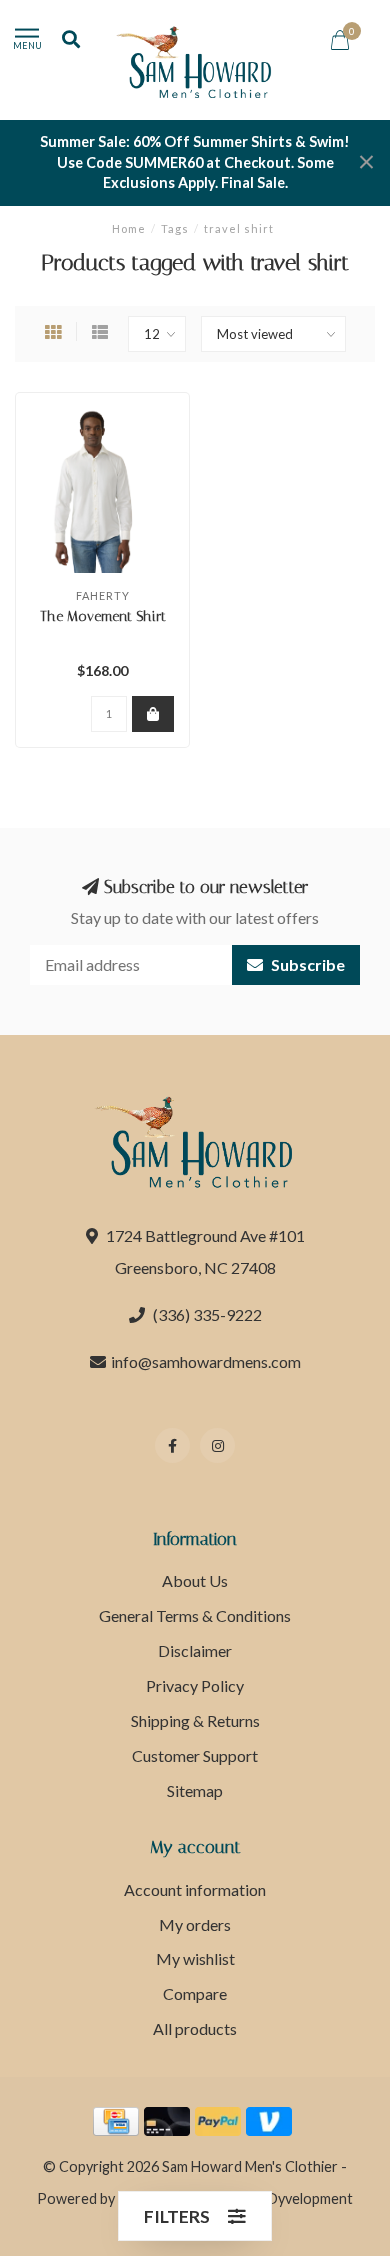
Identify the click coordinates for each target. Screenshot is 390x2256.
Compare (195, 1993)
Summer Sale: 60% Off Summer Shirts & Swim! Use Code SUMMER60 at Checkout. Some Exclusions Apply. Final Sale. (195, 162)
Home (129, 228)
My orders (195, 1924)
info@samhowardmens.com (206, 1361)
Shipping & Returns (195, 1720)
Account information (195, 1889)
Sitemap (195, 1790)
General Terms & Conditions (195, 1615)
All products (195, 2028)
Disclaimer (195, 1650)
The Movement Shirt (103, 616)
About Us (195, 1580)
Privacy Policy (195, 1685)
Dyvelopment (310, 2198)
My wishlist (195, 1958)
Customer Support (195, 1755)
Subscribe (306, 964)
